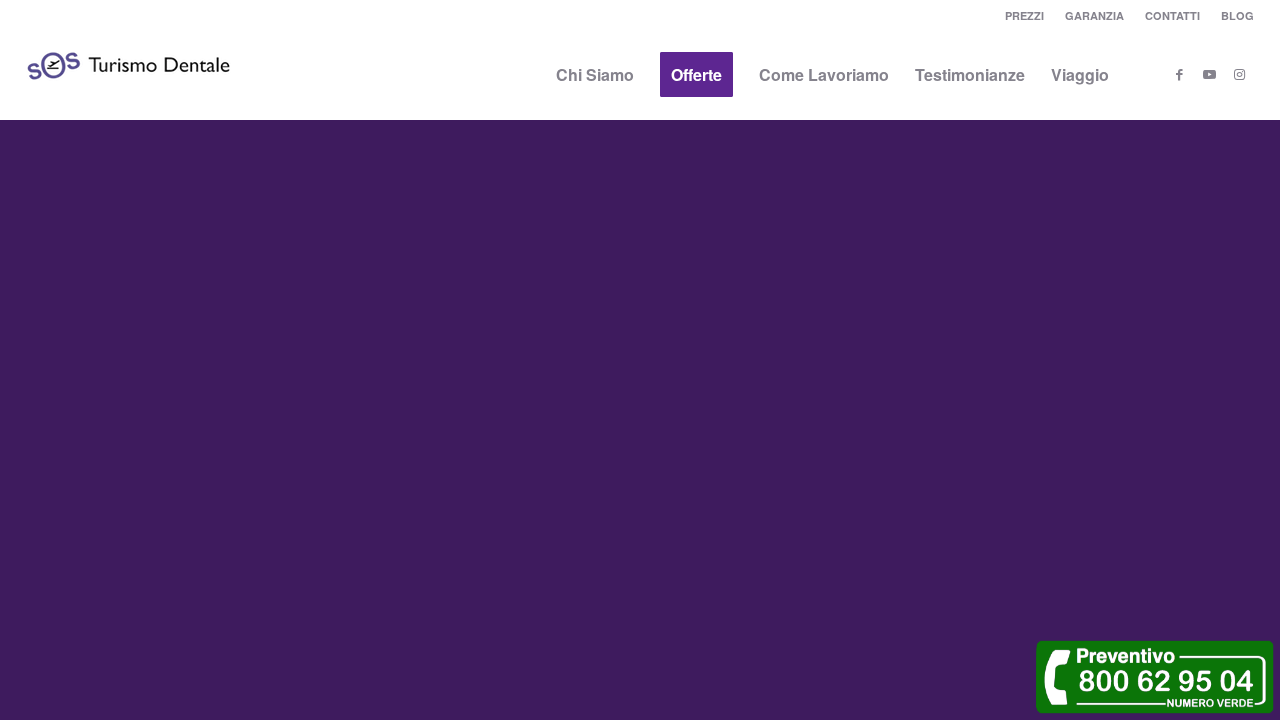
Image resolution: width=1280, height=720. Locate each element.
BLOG (1237, 15)
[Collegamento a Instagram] (1239, 74)
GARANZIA (1094, 15)
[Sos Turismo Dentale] (128, 95)
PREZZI (1024, 15)
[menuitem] (1025, 15)
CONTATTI (1172, 15)
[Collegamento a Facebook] (1179, 74)
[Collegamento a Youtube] (1209, 74)
